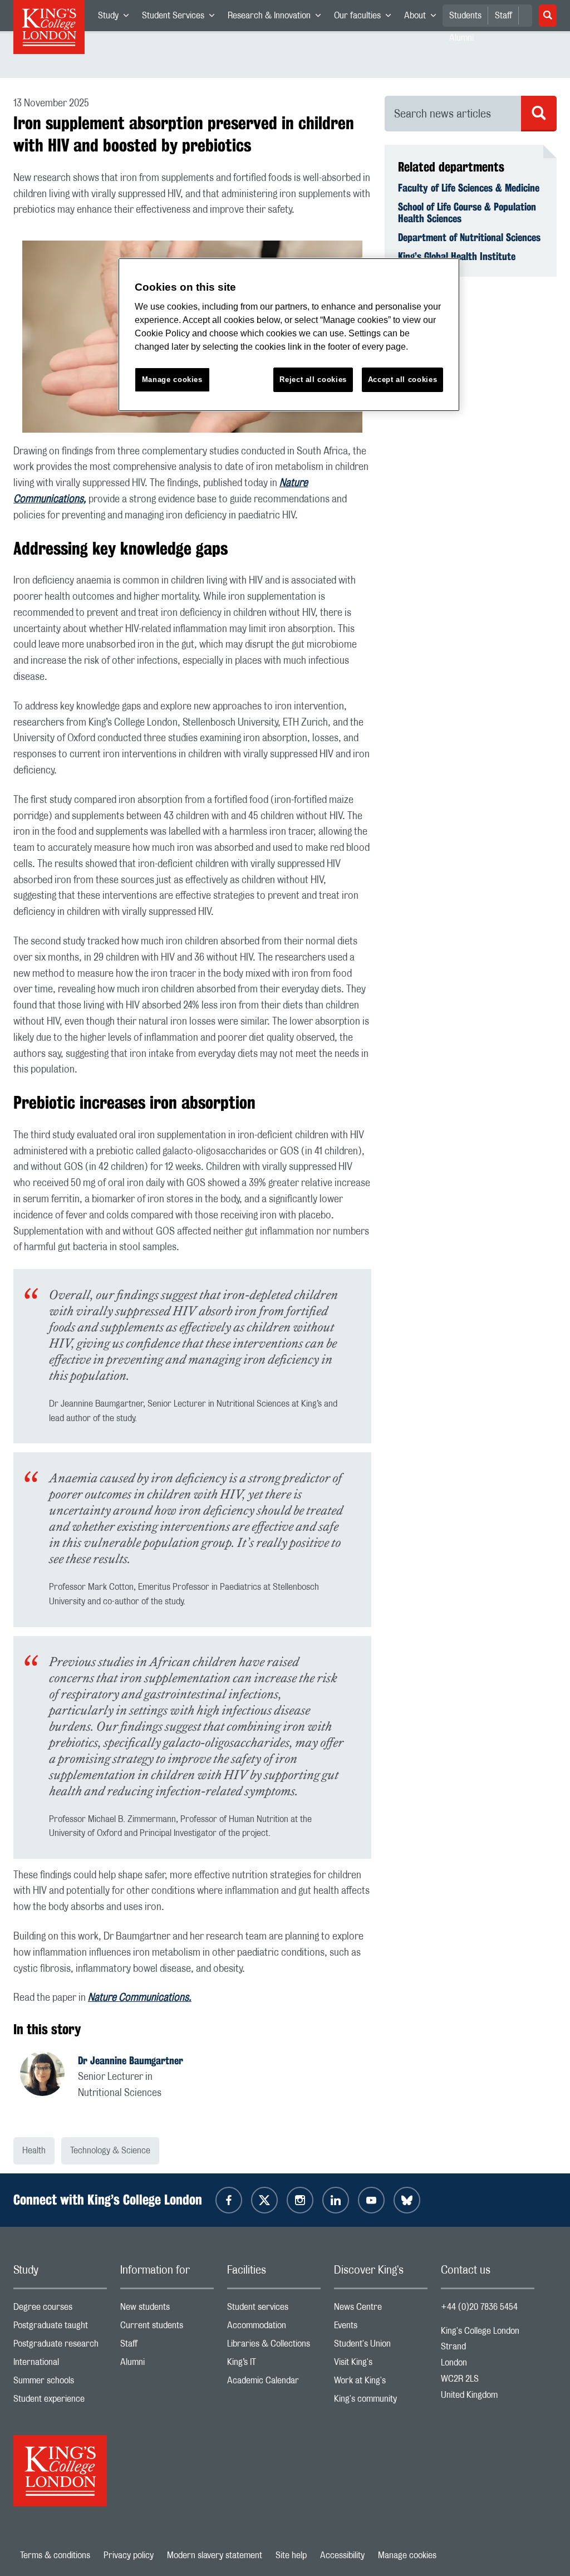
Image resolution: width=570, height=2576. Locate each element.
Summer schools (60, 2383)
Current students (167, 2328)
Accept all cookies (403, 379)
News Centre (381, 2310)
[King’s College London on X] (264, 2200)
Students (465, 16)
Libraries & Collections (274, 2346)
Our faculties (366, 18)
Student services (274, 2310)
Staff (503, 16)
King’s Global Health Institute (457, 256)
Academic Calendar (274, 2383)
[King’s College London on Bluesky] (407, 2200)
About (423, 18)
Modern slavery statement (215, 2555)
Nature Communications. (140, 1998)
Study (117, 18)
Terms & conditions (55, 2555)
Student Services (181, 18)
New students (167, 2310)
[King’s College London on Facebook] (229, 2200)
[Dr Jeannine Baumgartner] (49, 2075)
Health (34, 2151)
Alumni (167, 2365)
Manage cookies (407, 2555)
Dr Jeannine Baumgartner (131, 2060)
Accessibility (342, 2555)
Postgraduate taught (60, 2328)
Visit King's (381, 2365)
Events (381, 2328)
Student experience (60, 2401)
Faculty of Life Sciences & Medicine (469, 188)
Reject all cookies (313, 379)
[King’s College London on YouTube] (371, 2200)
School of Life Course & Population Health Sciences (467, 213)
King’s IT (274, 2365)
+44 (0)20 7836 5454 (479, 2307)
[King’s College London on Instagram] (300, 2200)
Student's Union (381, 2346)
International (60, 2365)
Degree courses (60, 2310)
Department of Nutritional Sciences (469, 237)
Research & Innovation (277, 18)
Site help (291, 2555)
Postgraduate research (60, 2346)
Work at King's (381, 2383)
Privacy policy (129, 2555)
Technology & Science (110, 2151)
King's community (381, 2401)
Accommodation (274, 2328)
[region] (289, 335)
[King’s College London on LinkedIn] (336, 2200)
